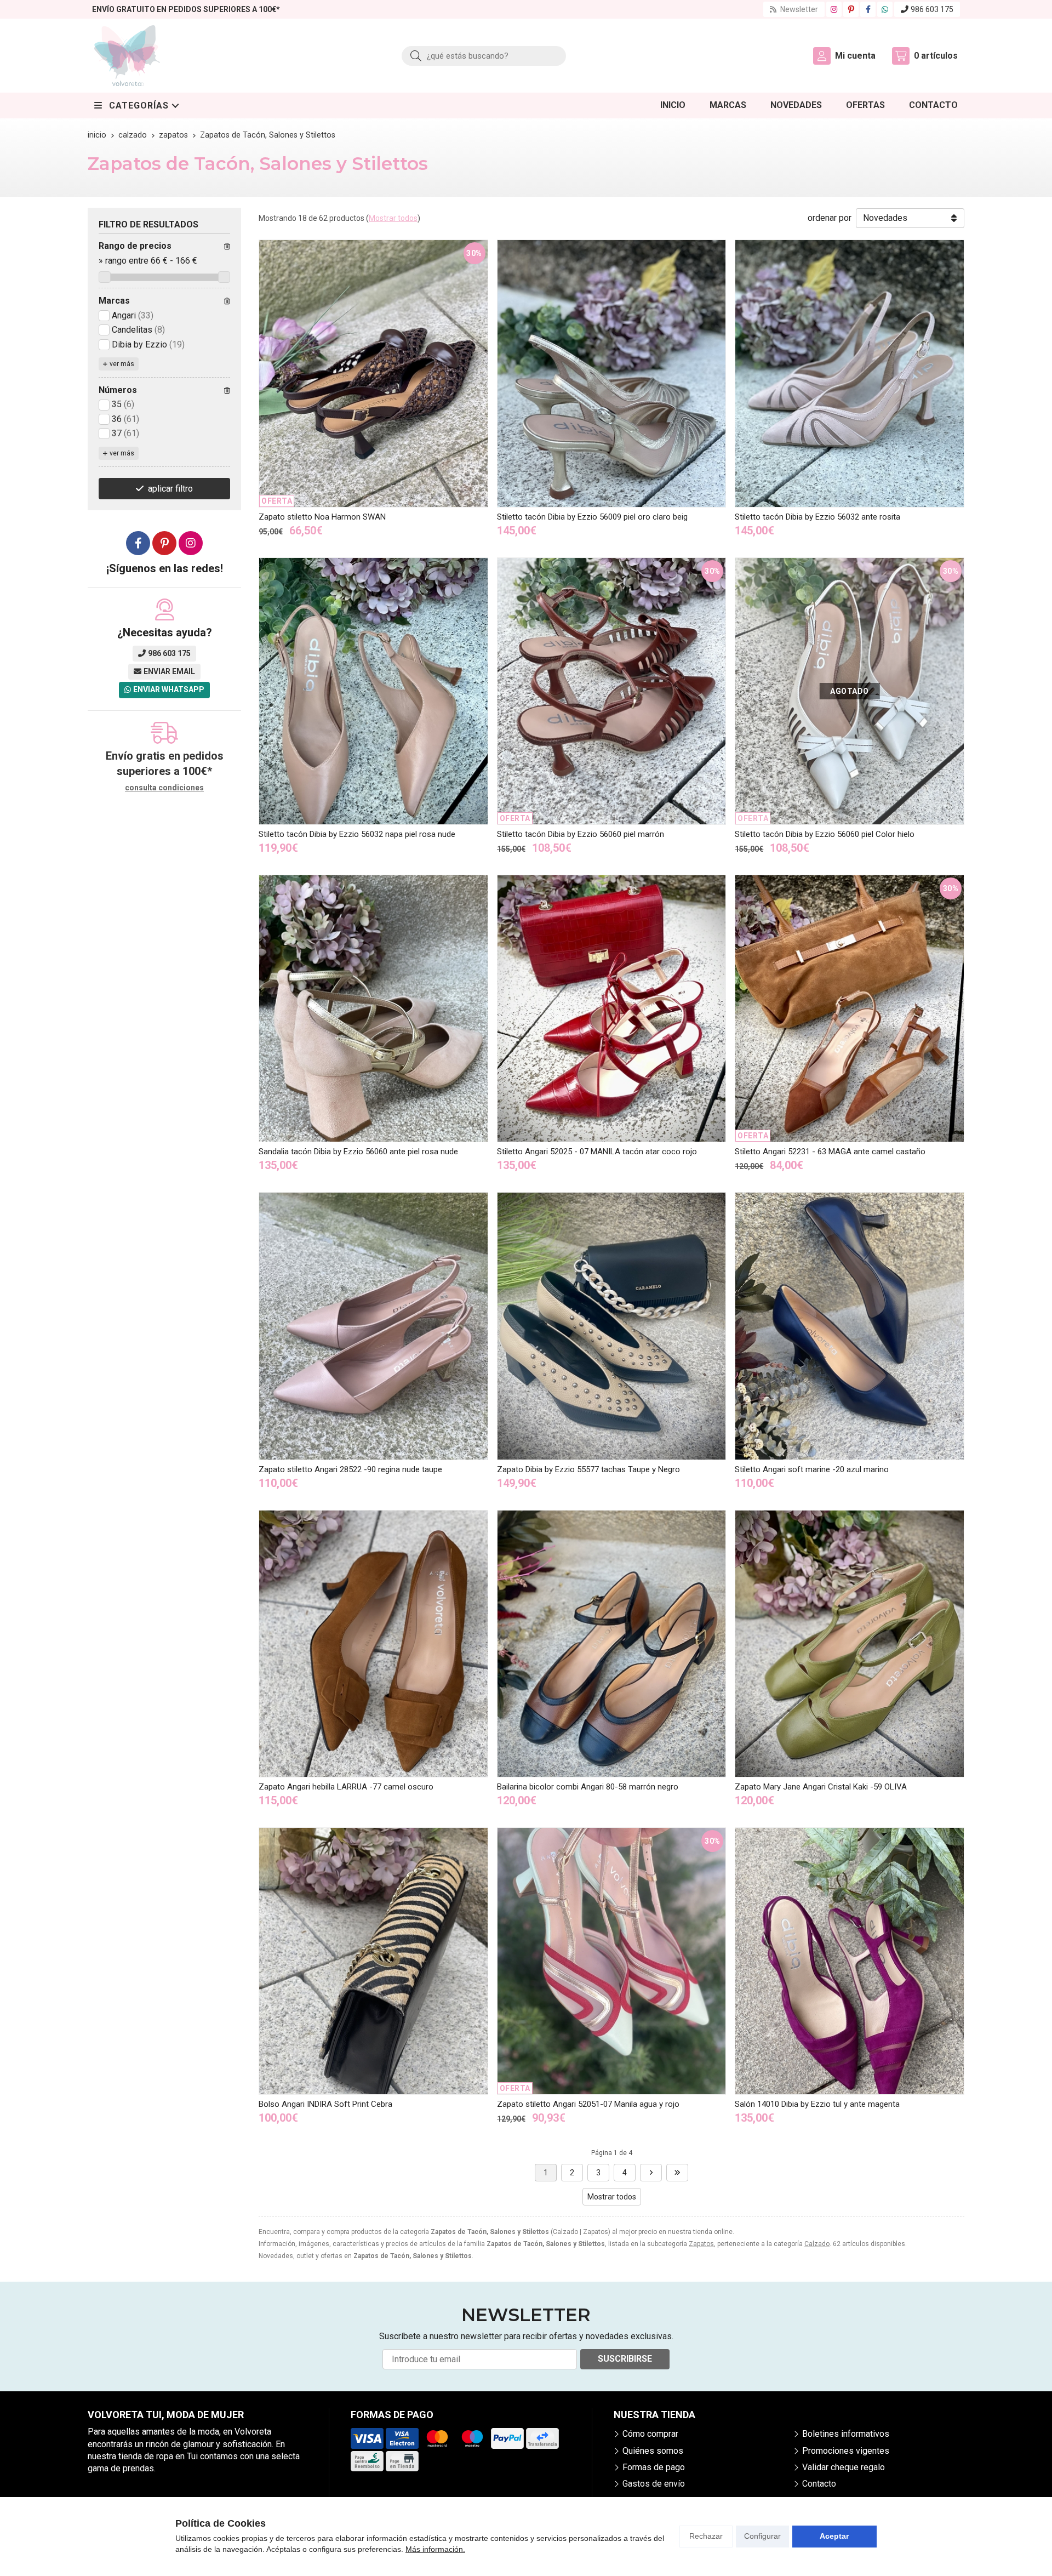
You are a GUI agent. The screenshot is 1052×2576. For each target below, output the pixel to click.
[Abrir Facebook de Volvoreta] (868, 9)
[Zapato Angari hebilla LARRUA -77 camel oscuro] (373, 1644)
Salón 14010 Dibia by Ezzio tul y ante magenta (817, 2104)
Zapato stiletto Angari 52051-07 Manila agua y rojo (588, 2104)
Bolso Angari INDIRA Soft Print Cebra (325, 2104)
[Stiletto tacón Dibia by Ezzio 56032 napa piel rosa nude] (373, 691)
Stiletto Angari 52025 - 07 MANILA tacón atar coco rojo (597, 1152)
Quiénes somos (653, 2451)
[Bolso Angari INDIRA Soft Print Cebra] (373, 1961)
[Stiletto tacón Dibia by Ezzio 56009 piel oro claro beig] (612, 373)
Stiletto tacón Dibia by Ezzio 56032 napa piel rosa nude (357, 834)
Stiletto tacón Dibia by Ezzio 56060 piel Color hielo (825, 834)
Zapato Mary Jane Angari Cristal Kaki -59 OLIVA (821, 1787)
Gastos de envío (654, 2484)
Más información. (435, 2549)
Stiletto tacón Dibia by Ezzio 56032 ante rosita (817, 517)
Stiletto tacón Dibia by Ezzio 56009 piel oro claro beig (592, 517)
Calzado (817, 2244)
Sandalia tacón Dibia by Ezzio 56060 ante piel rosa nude (358, 1152)
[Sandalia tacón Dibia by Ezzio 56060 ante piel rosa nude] (373, 1008)
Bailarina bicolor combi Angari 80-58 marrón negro (588, 1787)
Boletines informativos (846, 2434)
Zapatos (701, 2244)
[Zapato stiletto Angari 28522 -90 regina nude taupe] (373, 1326)
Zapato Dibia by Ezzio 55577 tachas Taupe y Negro (588, 1469)
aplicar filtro (170, 489)
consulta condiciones (164, 788)
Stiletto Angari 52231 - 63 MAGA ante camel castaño (830, 1152)
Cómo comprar (650, 2434)
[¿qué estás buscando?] (484, 56)
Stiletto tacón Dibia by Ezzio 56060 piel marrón (581, 834)
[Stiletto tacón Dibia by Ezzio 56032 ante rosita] (850, 373)
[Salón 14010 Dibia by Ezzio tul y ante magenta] (850, 1961)
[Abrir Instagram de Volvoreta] (834, 9)
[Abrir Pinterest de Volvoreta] (851, 9)
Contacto (819, 2484)
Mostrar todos (393, 218)
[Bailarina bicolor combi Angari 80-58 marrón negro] (612, 1644)
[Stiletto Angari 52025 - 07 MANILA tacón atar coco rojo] (612, 1008)
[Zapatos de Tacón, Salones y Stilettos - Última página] (677, 2173)
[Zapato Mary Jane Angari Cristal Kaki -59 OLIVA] (850, 1644)
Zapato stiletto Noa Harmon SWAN (322, 517)
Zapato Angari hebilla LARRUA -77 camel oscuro (346, 1787)
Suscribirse (625, 2359)
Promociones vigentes (846, 2451)
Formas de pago (654, 2467)
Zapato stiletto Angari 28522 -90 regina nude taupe (350, 1469)
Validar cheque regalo (844, 2467)
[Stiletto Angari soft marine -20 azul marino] (850, 1326)
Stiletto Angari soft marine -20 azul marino (812, 1469)
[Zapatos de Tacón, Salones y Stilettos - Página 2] (651, 2173)
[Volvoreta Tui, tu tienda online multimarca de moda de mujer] (127, 56)
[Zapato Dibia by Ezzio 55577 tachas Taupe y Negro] (612, 1326)
